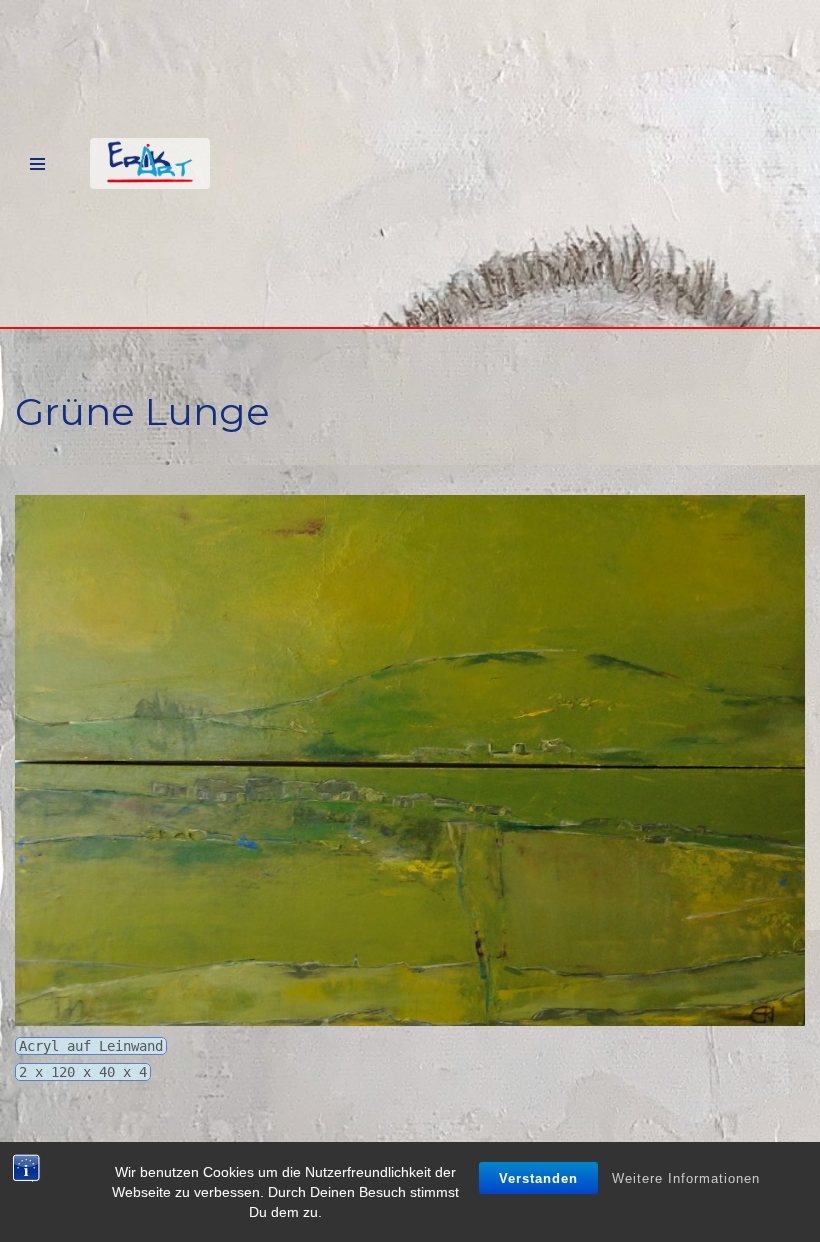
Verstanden (538, 1178)
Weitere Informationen (686, 1178)
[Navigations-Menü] (37, 164)
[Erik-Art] (150, 163)
